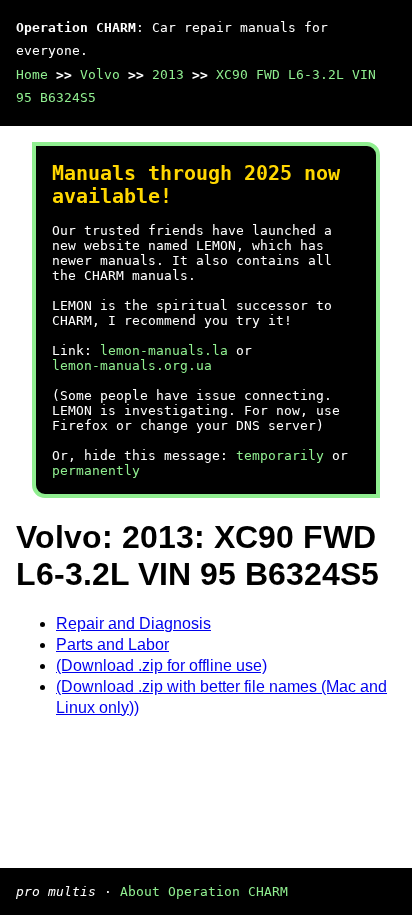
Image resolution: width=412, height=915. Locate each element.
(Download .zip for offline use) (161, 665)
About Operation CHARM (204, 891)
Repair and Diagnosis (133, 623)
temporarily (280, 455)
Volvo (100, 74)
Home (32, 74)
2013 (168, 74)
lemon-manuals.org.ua (132, 365)
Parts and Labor (112, 644)
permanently (96, 470)
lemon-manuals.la (164, 350)
